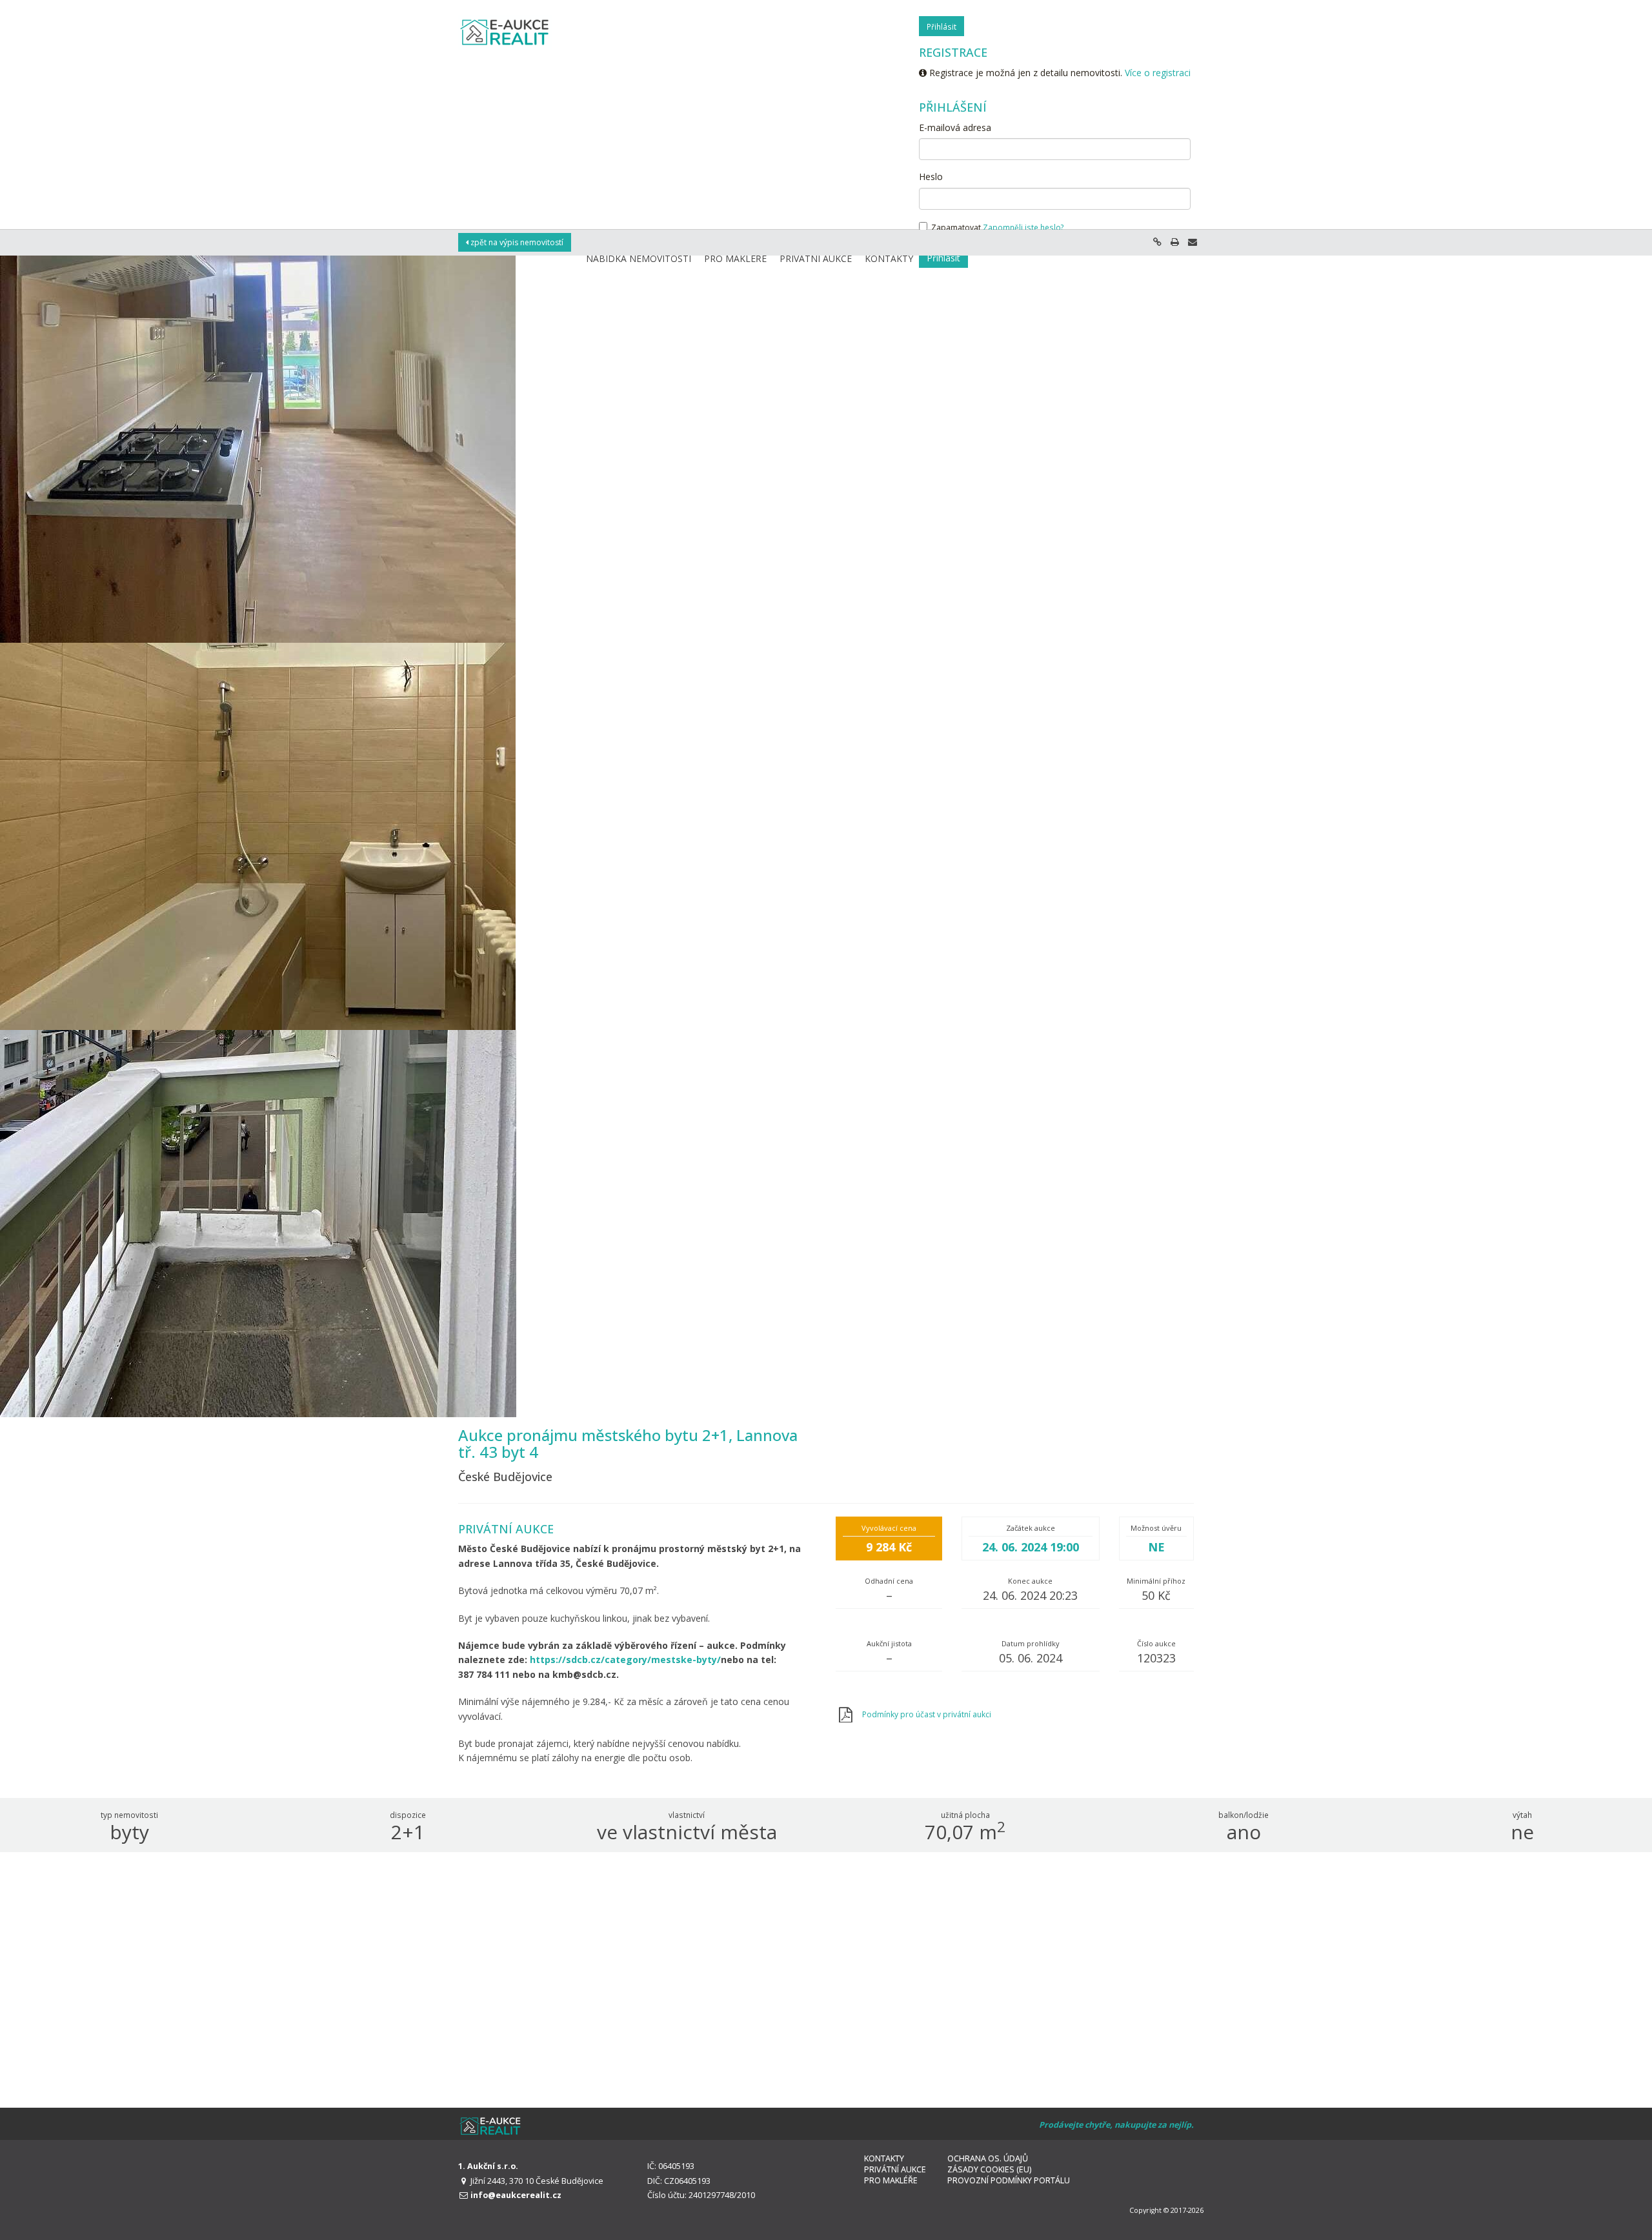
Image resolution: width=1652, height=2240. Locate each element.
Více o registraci (1158, 73)
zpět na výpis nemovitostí (516, 242)
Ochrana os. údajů (988, 2158)
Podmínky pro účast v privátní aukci (927, 1714)
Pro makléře (891, 2180)
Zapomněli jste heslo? (1023, 227)
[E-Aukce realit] (505, 32)
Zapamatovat (955, 227)
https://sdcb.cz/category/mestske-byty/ (625, 1660)
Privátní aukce (895, 2169)
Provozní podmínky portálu (1009, 2180)
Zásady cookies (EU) (989, 2169)
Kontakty (884, 2158)
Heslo (931, 177)
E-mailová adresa (955, 127)
